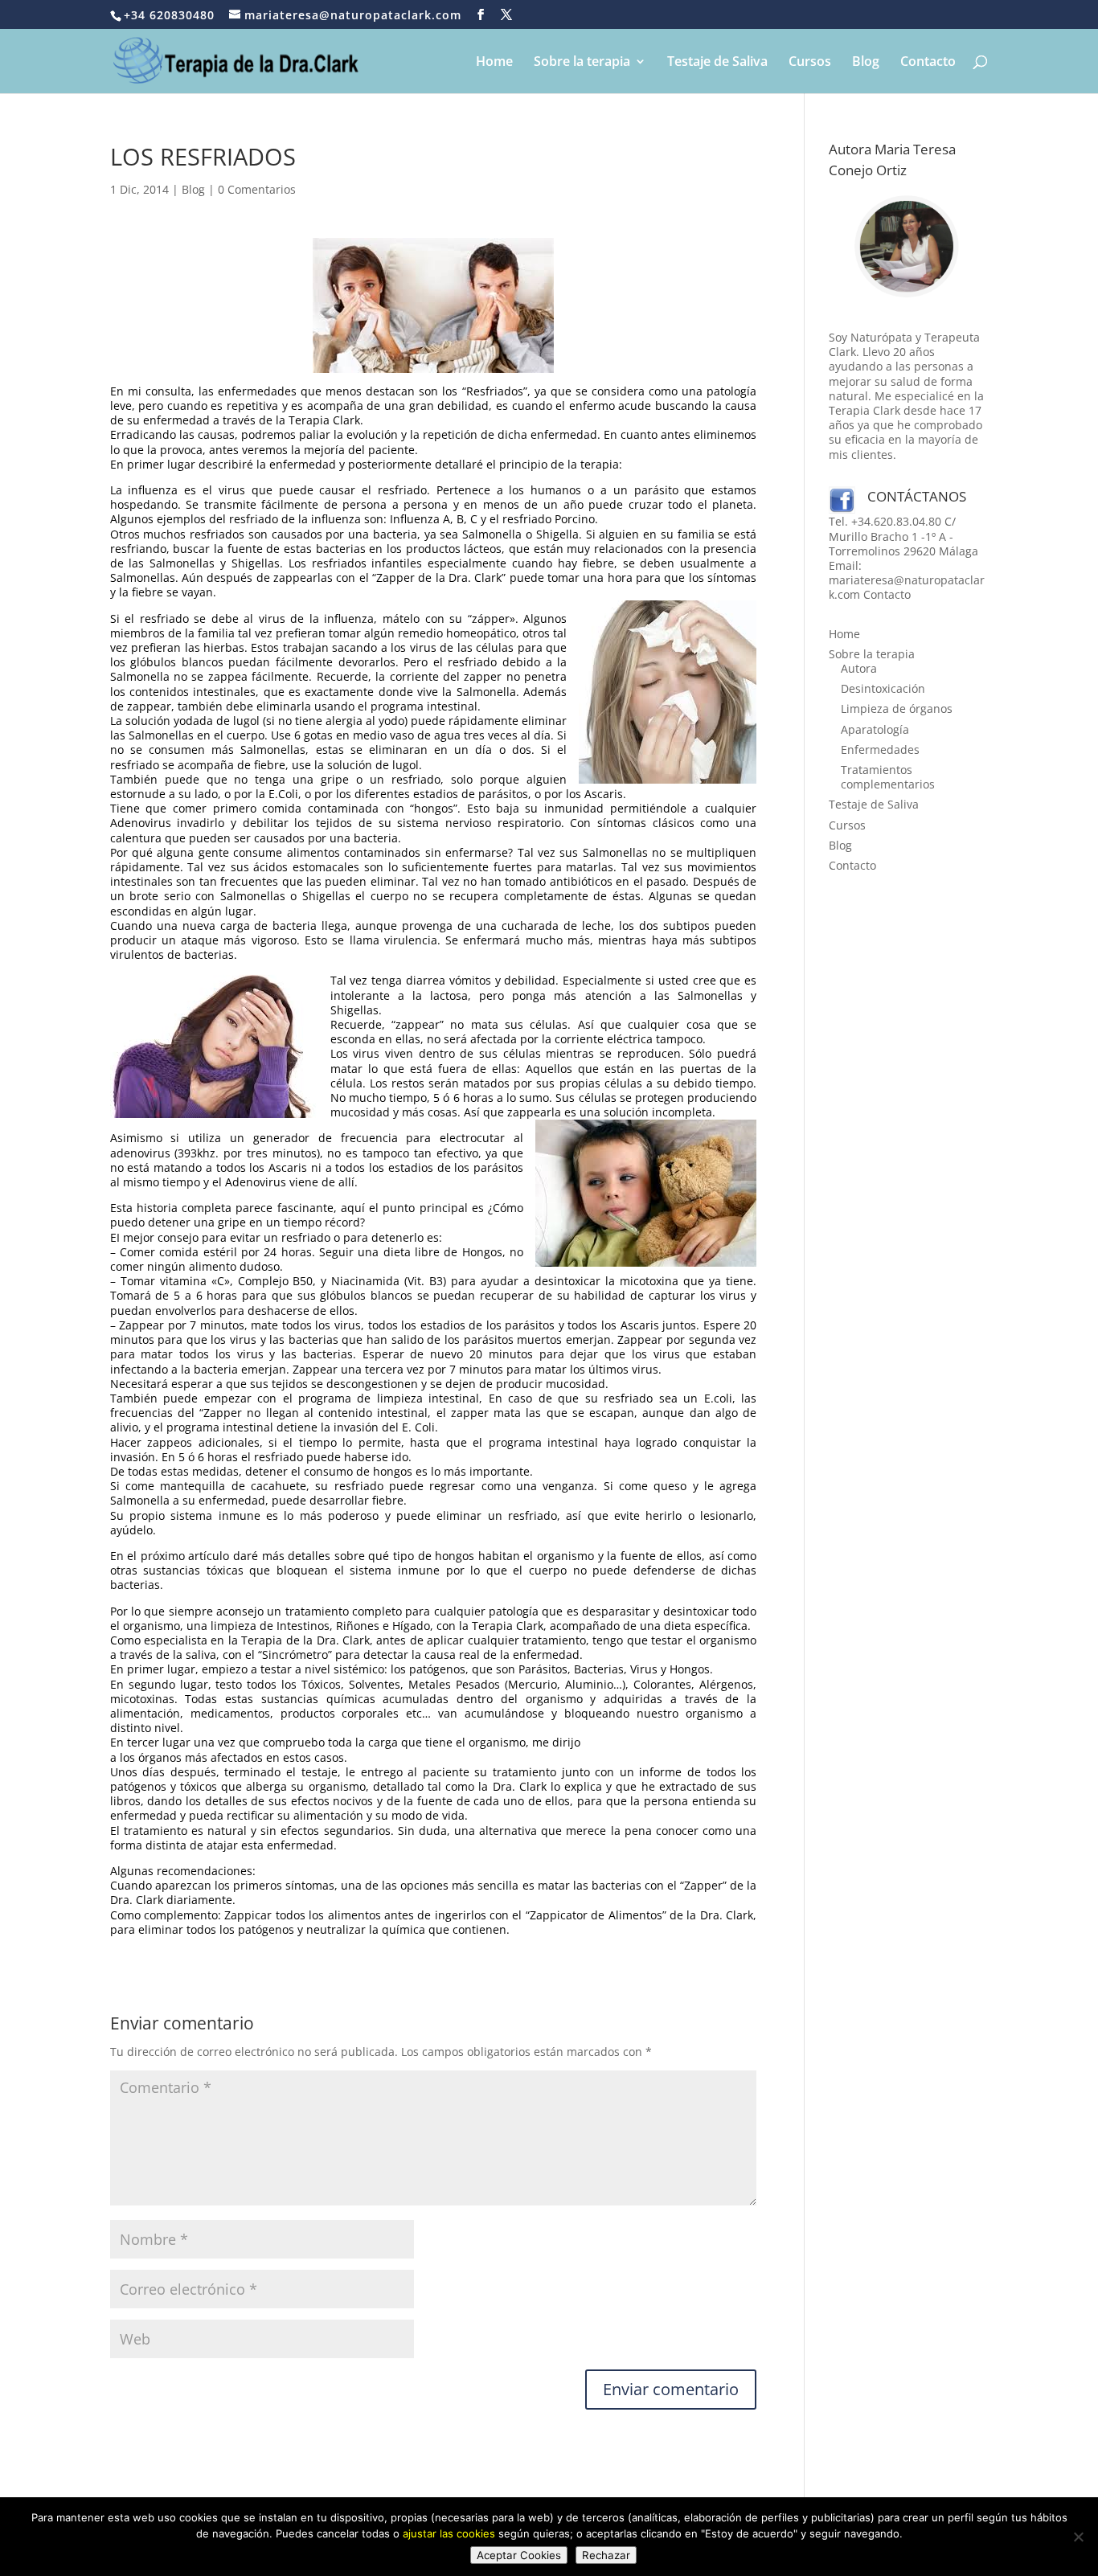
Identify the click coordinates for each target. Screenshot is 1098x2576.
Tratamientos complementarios (888, 777)
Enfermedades (880, 749)
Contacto (928, 63)
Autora (859, 668)
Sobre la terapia (582, 63)
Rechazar (606, 2555)
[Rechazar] (1078, 2537)
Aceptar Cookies (519, 2555)
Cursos (810, 63)
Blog (866, 63)
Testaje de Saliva (717, 63)
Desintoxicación (883, 688)
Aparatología (875, 729)
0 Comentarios (257, 189)
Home (494, 63)
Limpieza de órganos (897, 709)
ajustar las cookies (449, 2533)
